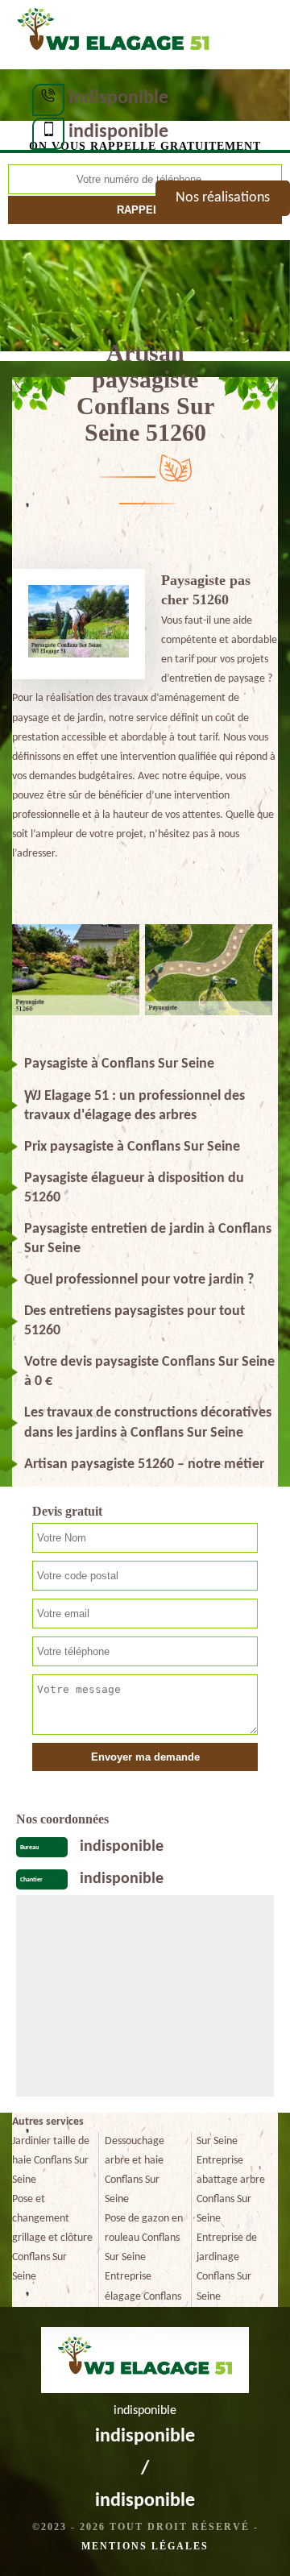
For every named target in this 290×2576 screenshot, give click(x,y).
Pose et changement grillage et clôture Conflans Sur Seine (52, 2238)
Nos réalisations (223, 198)
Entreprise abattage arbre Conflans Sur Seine (231, 2190)
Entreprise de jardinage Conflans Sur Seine (227, 2267)
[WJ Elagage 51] (113, 33)
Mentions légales (145, 2546)
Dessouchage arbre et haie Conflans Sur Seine (135, 2170)
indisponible (118, 98)
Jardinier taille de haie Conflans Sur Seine (51, 2161)
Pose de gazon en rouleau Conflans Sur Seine (144, 2238)
